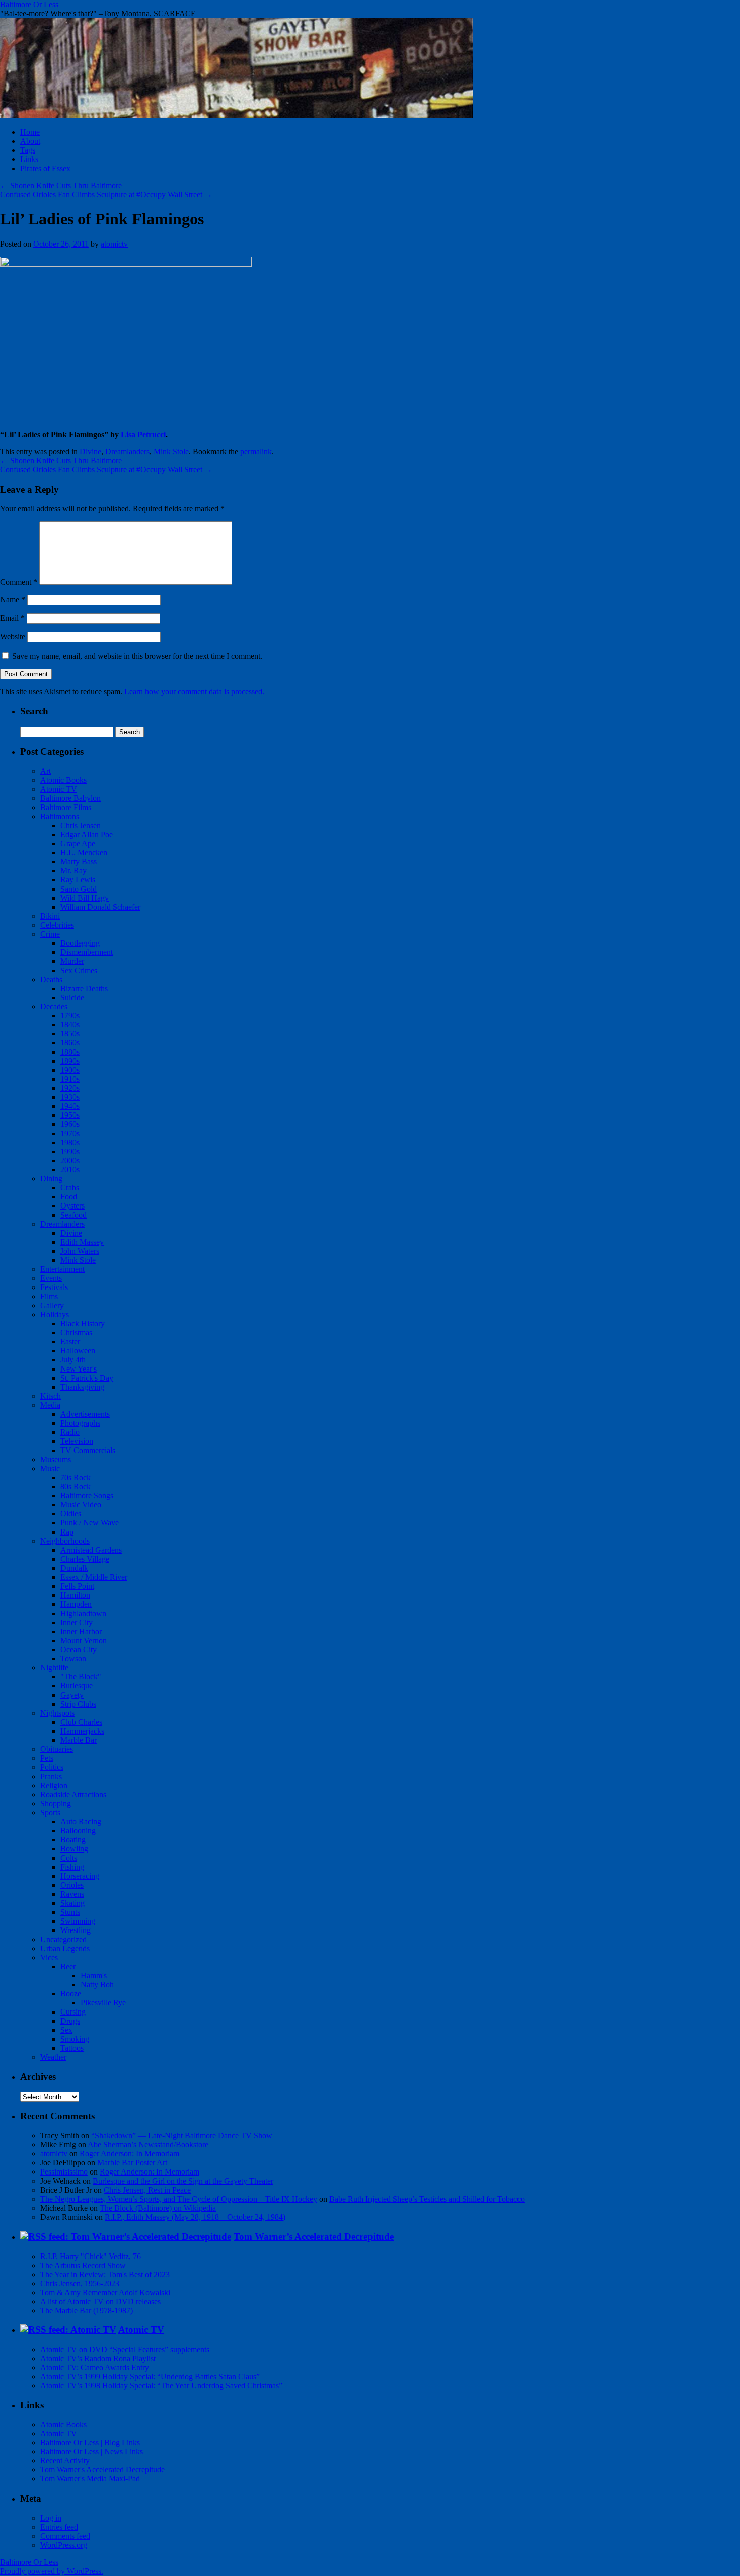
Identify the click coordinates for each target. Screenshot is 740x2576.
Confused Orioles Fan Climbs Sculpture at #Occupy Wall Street (106, 194)
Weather (53, 2057)
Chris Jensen (81, 825)
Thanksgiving (82, 1387)
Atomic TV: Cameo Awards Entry (95, 2367)
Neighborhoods (65, 1541)
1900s (70, 1070)
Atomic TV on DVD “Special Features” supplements (125, 2349)
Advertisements (85, 1414)
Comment (19, 582)
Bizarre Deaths (84, 988)
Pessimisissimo (64, 2172)
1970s (70, 1133)
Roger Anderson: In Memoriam (129, 2154)
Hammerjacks (82, 1731)
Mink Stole (171, 452)
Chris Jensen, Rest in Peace (147, 2190)
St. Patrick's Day (87, 1378)
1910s (70, 1079)
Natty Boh (97, 1985)
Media (50, 1405)
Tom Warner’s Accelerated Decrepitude (314, 2237)
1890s (70, 1061)
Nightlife (54, 1668)
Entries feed (59, 2527)
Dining (51, 1179)
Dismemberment (87, 952)
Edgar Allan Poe (87, 834)
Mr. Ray (73, 871)
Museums (56, 1459)
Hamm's (94, 1976)
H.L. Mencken (84, 853)
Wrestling (76, 1930)
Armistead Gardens (91, 1550)
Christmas (76, 1333)
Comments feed (65, 2536)
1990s (70, 1151)
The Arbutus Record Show (83, 2265)
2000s (70, 1160)
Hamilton (75, 1595)
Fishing (72, 1867)
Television (77, 1441)
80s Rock (76, 1486)
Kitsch (51, 1396)
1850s (70, 1034)
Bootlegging (80, 943)
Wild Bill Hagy (85, 898)
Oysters (72, 1206)
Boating (73, 1840)
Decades (54, 1007)
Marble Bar (79, 1740)
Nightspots (57, 1713)
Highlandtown (83, 1613)
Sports (50, 1813)
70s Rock (76, 1477)
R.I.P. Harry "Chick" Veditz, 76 (91, 2256)
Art (46, 771)
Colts (69, 1858)
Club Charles (81, 1722)
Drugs (70, 2021)
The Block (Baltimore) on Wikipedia (158, 2208)
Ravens (72, 1894)
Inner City (77, 1622)
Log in (51, 2518)
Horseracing (80, 1876)
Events (51, 1278)
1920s (70, 1088)
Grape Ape (78, 843)
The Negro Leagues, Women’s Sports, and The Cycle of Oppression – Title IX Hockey (179, 2199)
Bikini (50, 916)
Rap (67, 1532)
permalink (256, 452)
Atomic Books (63, 780)
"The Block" (81, 1677)
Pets (47, 1758)
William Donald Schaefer (100, 907)
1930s (70, 1097)
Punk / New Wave (90, 1523)
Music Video (81, 1505)
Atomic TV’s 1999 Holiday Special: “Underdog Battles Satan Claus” (150, 2377)
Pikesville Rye (103, 2003)
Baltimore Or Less (29, 4)
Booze (71, 1994)
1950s (70, 1115)
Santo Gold (79, 889)
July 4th (73, 1360)
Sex (66, 2030)
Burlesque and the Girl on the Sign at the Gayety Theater (183, 2181)
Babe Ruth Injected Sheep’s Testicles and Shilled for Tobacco (427, 2199)
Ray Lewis (78, 880)
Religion (54, 1785)
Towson (73, 1659)
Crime (50, 934)
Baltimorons (60, 816)
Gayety (72, 1695)
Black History (83, 1323)
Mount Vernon (84, 1640)
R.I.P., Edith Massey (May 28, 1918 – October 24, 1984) (195, 2217)
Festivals (54, 1287)
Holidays (55, 1314)
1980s (70, 1142)
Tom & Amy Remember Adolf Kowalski (105, 2292)
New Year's (79, 1369)
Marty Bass (79, 862)
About (30, 141)
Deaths (51, 979)
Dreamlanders (127, 452)
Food (69, 1197)
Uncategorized (63, 1939)
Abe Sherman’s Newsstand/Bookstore (148, 2145)
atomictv (114, 244)
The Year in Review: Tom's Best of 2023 (105, 2274)
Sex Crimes (79, 970)
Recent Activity (65, 2461)
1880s (70, 1052)
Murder (72, 961)
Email (12, 618)
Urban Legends (65, 1948)
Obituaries (57, 1749)
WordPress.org (64, 2545)
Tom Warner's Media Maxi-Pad (90, 2479)
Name (13, 599)
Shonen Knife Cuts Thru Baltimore (61, 185)
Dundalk (74, 1568)
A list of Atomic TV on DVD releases (100, 2302)
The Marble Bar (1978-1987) (87, 2311)
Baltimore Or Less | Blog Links (90, 2442)
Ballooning (78, 1831)
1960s (70, 1124)
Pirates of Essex (45, 168)
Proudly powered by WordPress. (52, 2571)
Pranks (51, 1776)
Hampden (76, 1604)
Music (50, 1468)
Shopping (56, 1803)
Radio (70, 1432)
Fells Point (77, 1586)
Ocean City (79, 1649)
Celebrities (57, 925)
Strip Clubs (78, 1704)
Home (30, 132)
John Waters (80, 1251)
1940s (70, 1106)
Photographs (80, 1423)
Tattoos (72, 2048)
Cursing (73, 2012)
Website (13, 637)
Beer (68, 1966)
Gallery (52, 1305)
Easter (70, 1342)
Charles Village (85, 1559)
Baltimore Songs (87, 1496)
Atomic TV (59, 789)
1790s (70, 1016)
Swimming (78, 1921)
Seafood (73, 1215)
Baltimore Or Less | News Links (92, 2451)
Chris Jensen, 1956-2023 (80, 2283)
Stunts (70, 1912)
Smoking (75, 2039)
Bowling (74, 1849)
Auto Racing (81, 1822)
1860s (70, 1043)
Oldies (71, 1514)
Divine (90, 452)
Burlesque (77, 1686)
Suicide (72, 997)
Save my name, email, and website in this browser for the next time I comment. (137, 656)
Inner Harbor (81, 1631)
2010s (70, 1170)
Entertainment (62, 1269)
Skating (72, 1903)
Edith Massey (82, 1242)
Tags (28, 150)
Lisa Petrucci (143, 434)
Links (29, 159)
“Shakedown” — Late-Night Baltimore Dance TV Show (182, 2136)
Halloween (78, 1351)
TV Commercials (88, 1450)
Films (49, 1296)
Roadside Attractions (73, 1794)
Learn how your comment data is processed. (194, 692)
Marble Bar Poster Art (132, 2163)
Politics (52, 1767)
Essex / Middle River (94, 1577)
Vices (49, 1957)
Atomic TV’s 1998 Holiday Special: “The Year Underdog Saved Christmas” (161, 2386)
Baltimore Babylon (70, 798)
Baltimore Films (66, 807)
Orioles (72, 1885)
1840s (70, 1025)
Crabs (70, 1188)
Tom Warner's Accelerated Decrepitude (102, 2470)
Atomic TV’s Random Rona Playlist (98, 2358)
